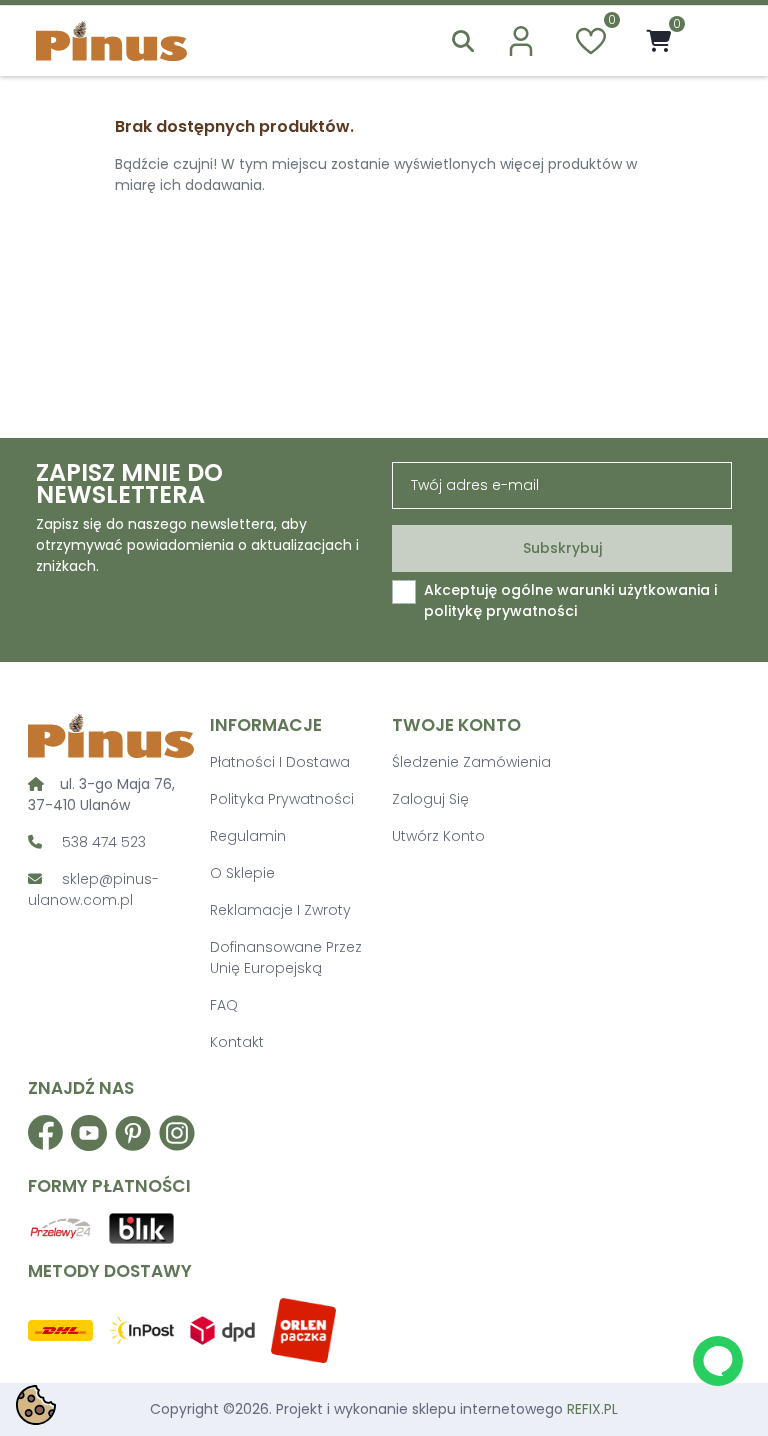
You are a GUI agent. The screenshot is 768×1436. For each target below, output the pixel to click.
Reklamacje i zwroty (280, 910)
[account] (521, 41)
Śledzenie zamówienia (471, 762)
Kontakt (237, 1042)
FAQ (224, 1005)
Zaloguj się (430, 799)
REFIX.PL (592, 1409)
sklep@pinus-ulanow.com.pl (93, 889)
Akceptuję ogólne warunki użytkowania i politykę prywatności (570, 600)
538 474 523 (104, 842)
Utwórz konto (438, 836)
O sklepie (242, 873)
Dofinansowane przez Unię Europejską (286, 957)
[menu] (711, 41)
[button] (463, 41)
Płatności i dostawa (280, 762)
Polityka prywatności (282, 799)
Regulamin (248, 836)
